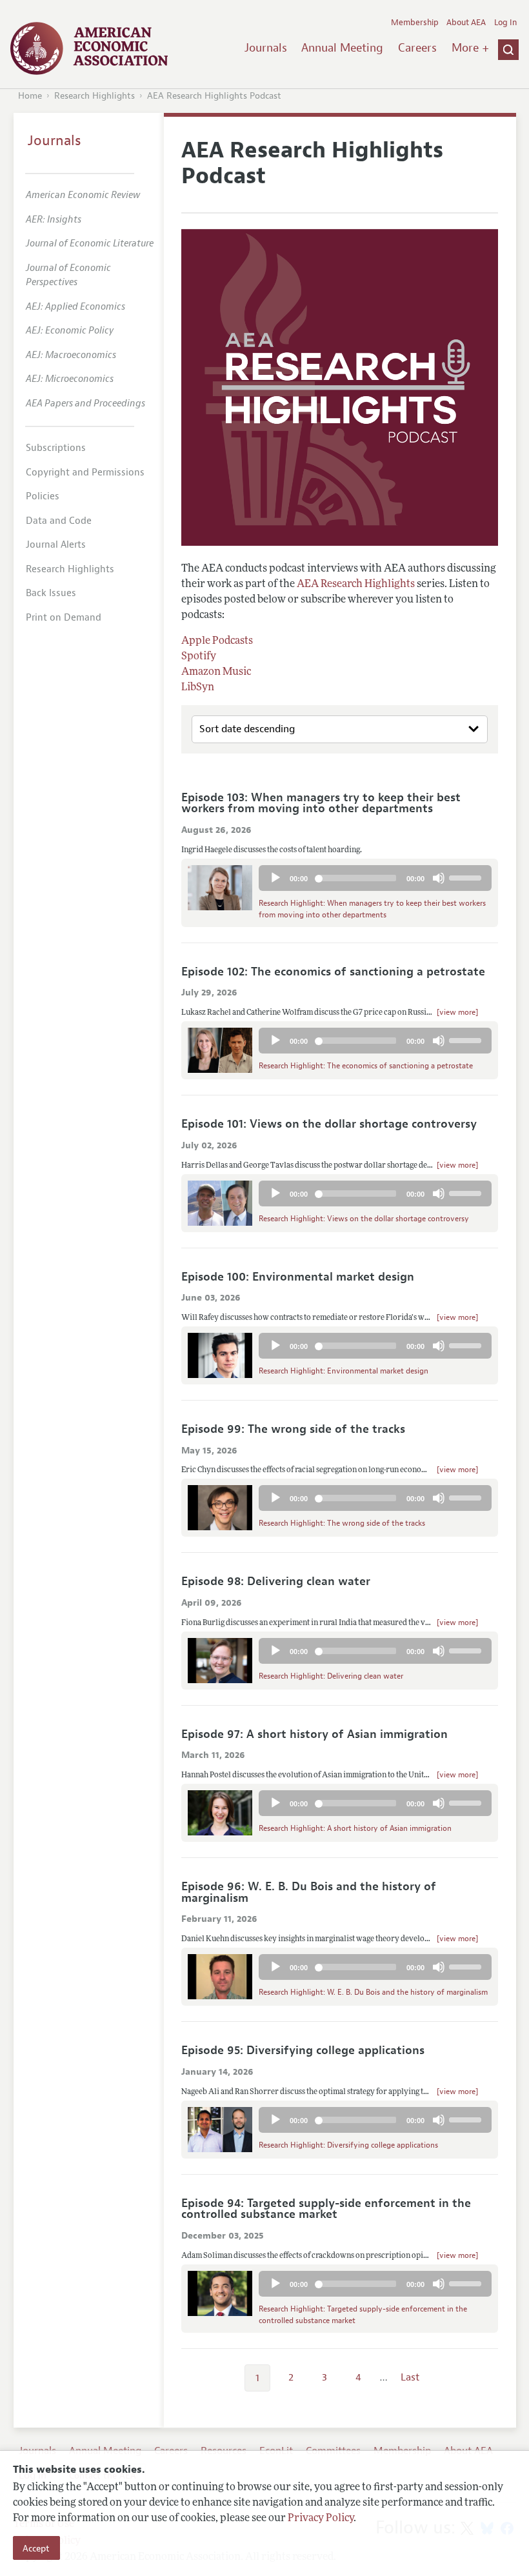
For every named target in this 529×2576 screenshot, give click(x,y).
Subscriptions (56, 448)
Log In (505, 23)
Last (410, 2377)
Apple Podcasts (217, 641)
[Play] (275, 878)
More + (470, 48)
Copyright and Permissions (85, 473)
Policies (43, 496)
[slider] (467, 877)
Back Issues (51, 593)
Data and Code (59, 521)
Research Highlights (95, 96)
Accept (36, 2548)
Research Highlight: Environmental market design (344, 1371)
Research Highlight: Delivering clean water (331, 1676)
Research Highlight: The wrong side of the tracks (342, 1523)
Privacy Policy (321, 2518)
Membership (415, 23)
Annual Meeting (342, 48)
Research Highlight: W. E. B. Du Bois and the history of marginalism (373, 1992)
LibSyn (198, 687)
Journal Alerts (56, 545)
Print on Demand (64, 618)
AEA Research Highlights (356, 584)
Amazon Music (216, 672)
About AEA (466, 23)
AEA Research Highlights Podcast (214, 96)
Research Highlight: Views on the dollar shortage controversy (364, 1219)
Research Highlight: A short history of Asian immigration (355, 1828)
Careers (417, 48)
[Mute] (439, 878)
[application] (375, 881)
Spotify (199, 656)
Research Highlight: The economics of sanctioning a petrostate (366, 1066)
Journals (266, 48)
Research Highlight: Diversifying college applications (348, 2145)
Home (30, 96)
